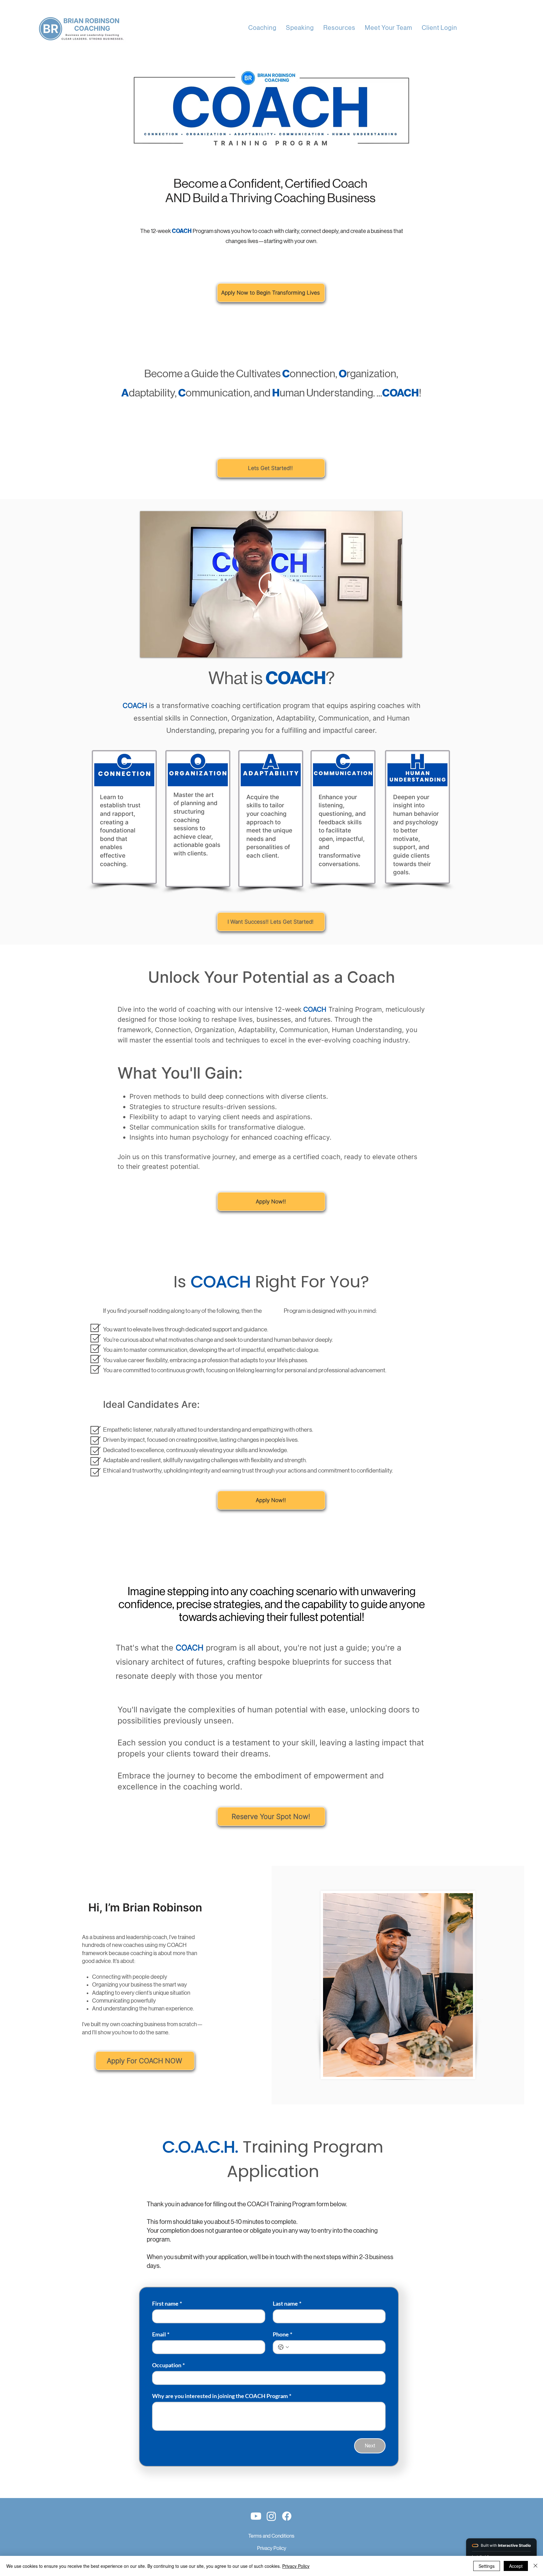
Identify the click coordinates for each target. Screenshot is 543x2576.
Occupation (168, 2365)
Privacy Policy (272, 2548)
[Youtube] (256, 2516)
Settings (487, 2566)
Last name (287, 2303)
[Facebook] (287, 2516)
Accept (516, 2566)
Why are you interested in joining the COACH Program (222, 2396)
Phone (282, 2334)
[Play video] (271, 584)
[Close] (535, 2566)
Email (161, 2334)
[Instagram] (271, 2516)
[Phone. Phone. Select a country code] (283, 2347)
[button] (262, 28)
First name (167, 2303)
